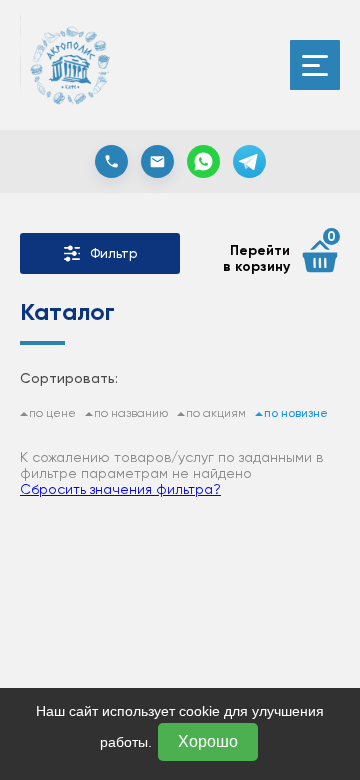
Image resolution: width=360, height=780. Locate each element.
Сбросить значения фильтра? (120, 489)
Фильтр (113, 253)
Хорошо (208, 741)
